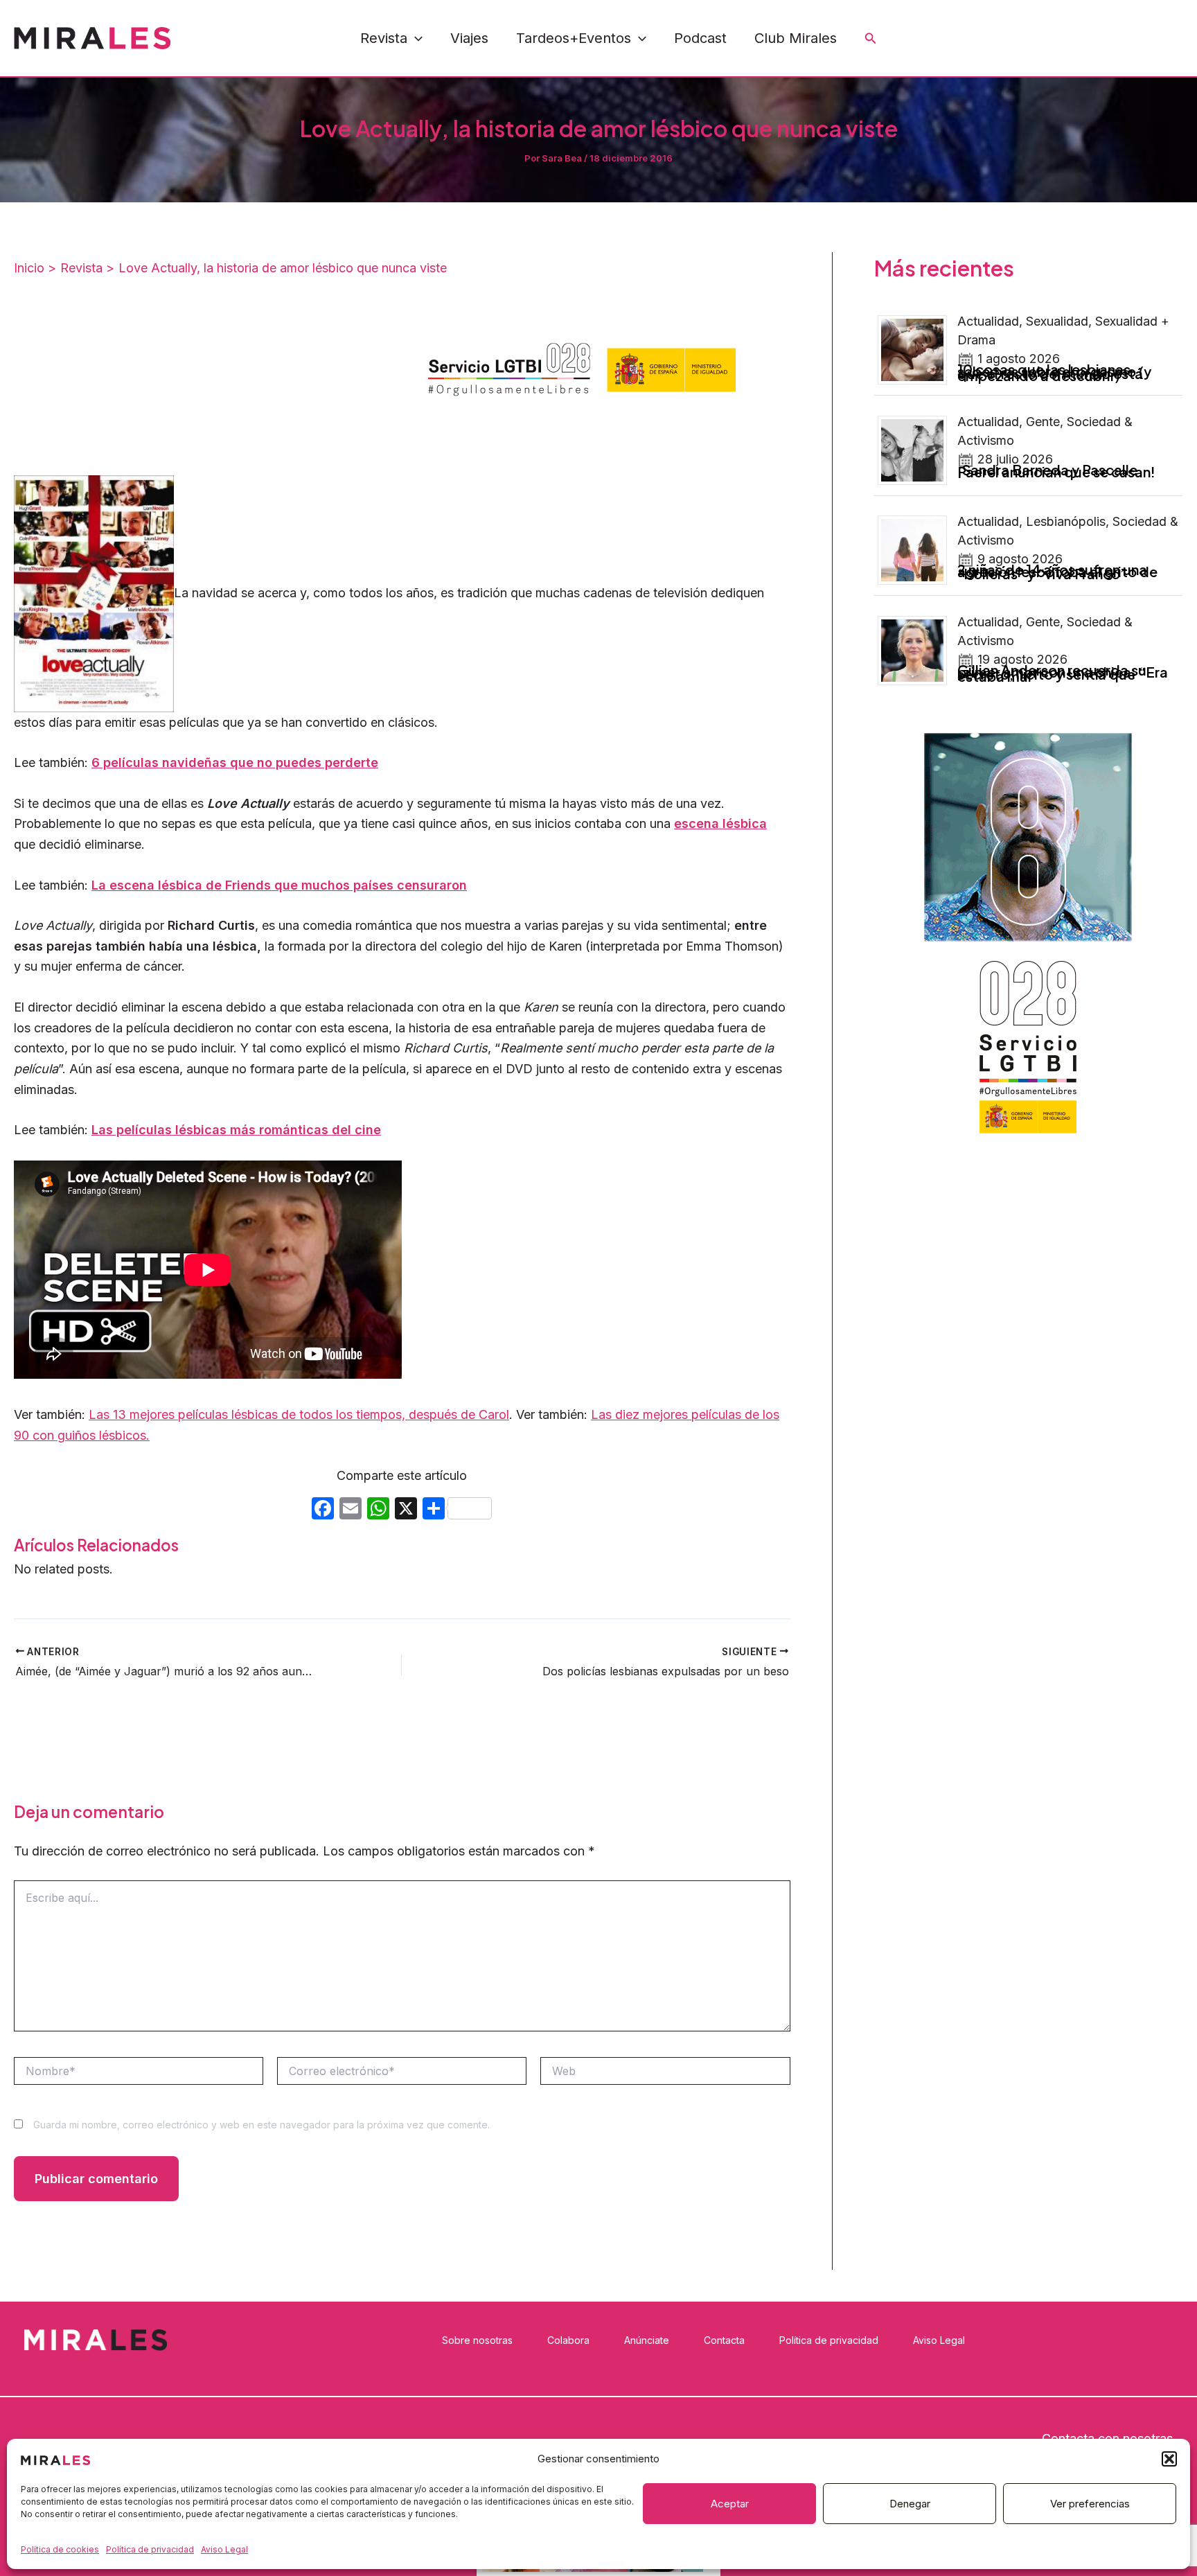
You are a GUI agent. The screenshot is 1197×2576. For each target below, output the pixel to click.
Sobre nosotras (477, 2340)
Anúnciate (647, 2340)
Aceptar (730, 2504)
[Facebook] (1052, 39)
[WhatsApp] (1145, 39)
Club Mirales (796, 38)
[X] (406, 1510)
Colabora (568, 2340)
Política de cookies (60, 2549)
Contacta (724, 2340)
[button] (1169, 2459)
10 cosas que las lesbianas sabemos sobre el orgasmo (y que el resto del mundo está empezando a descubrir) (1054, 372)
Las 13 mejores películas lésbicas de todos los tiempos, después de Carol (299, 1414)
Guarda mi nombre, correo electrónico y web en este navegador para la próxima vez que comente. (261, 2125)
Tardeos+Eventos (574, 38)
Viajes (469, 38)
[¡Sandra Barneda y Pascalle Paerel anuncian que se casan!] (917, 449)
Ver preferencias (1090, 2504)
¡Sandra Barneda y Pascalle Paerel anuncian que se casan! (1056, 470)
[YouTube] (1114, 39)
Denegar (910, 2504)
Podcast (700, 38)
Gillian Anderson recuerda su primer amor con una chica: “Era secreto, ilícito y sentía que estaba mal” (1063, 673)
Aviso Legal (224, 2549)
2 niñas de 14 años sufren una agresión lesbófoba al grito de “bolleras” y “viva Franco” (1057, 571)
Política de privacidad (150, 2549)
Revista (384, 38)
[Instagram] (1083, 39)
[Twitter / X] (1176, 39)
